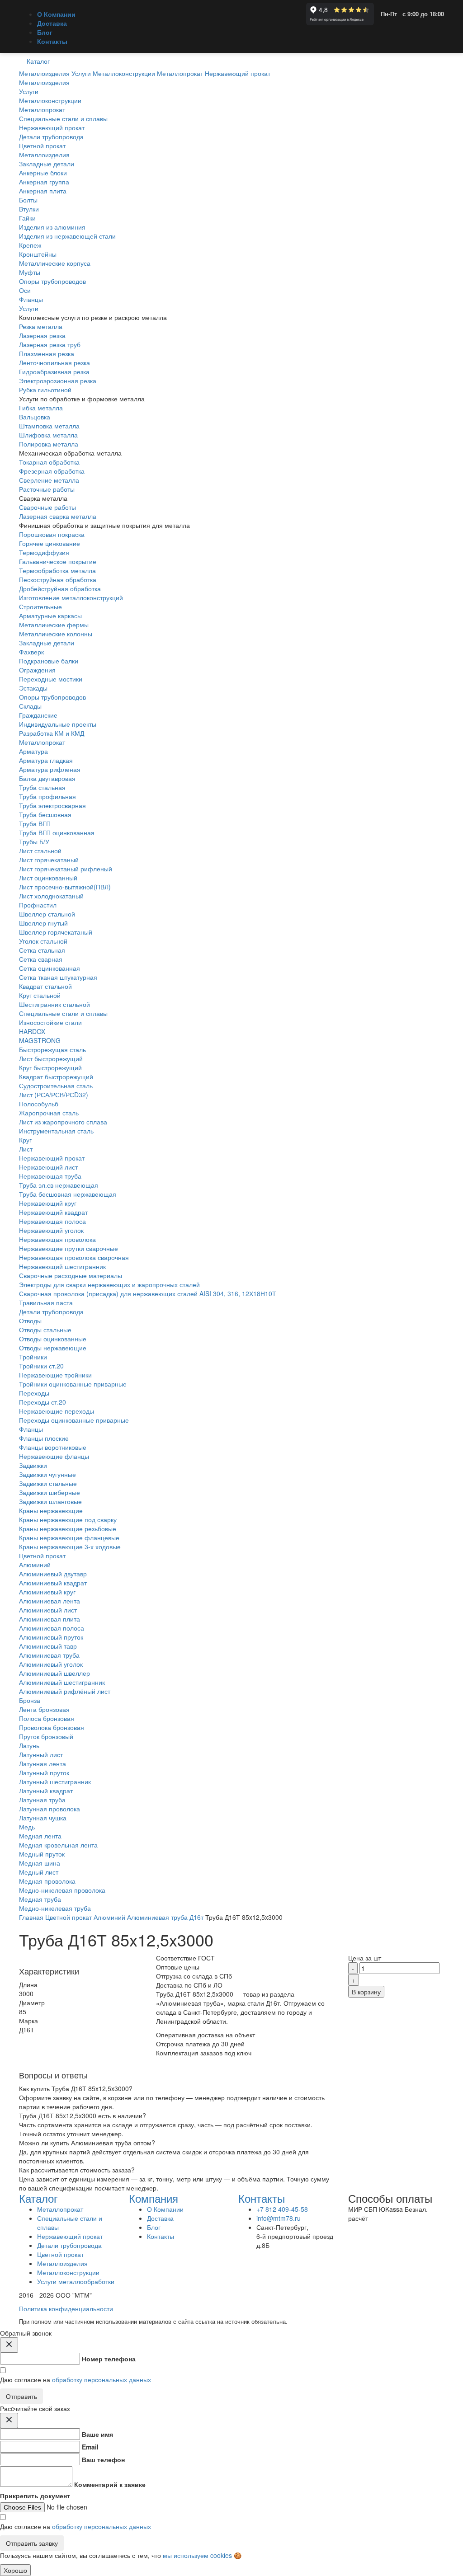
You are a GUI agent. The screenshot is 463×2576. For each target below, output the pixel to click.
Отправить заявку (32, 2543)
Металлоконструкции (68, 2272)
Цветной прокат (42, 1556)
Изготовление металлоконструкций (71, 597)
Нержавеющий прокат (52, 1158)
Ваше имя (97, 2434)
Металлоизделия (44, 155)
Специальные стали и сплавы (63, 1013)
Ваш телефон (103, 2459)
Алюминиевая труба (157, 1917)
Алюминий (109, 1917)
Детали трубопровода (51, 1312)
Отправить (21, 2396)
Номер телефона (109, 2359)
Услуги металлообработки (76, 2281)
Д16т (196, 1917)
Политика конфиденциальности (66, 2308)
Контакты (52, 41)
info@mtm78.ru (279, 2218)
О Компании (56, 14)
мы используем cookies (197, 2555)
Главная (31, 1917)
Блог (45, 32)
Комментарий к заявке (110, 2484)
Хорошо (15, 2570)
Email (90, 2447)
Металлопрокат (42, 742)
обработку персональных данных (102, 2379)
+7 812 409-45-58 (282, 2209)
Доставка (52, 23)
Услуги (29, 308)
